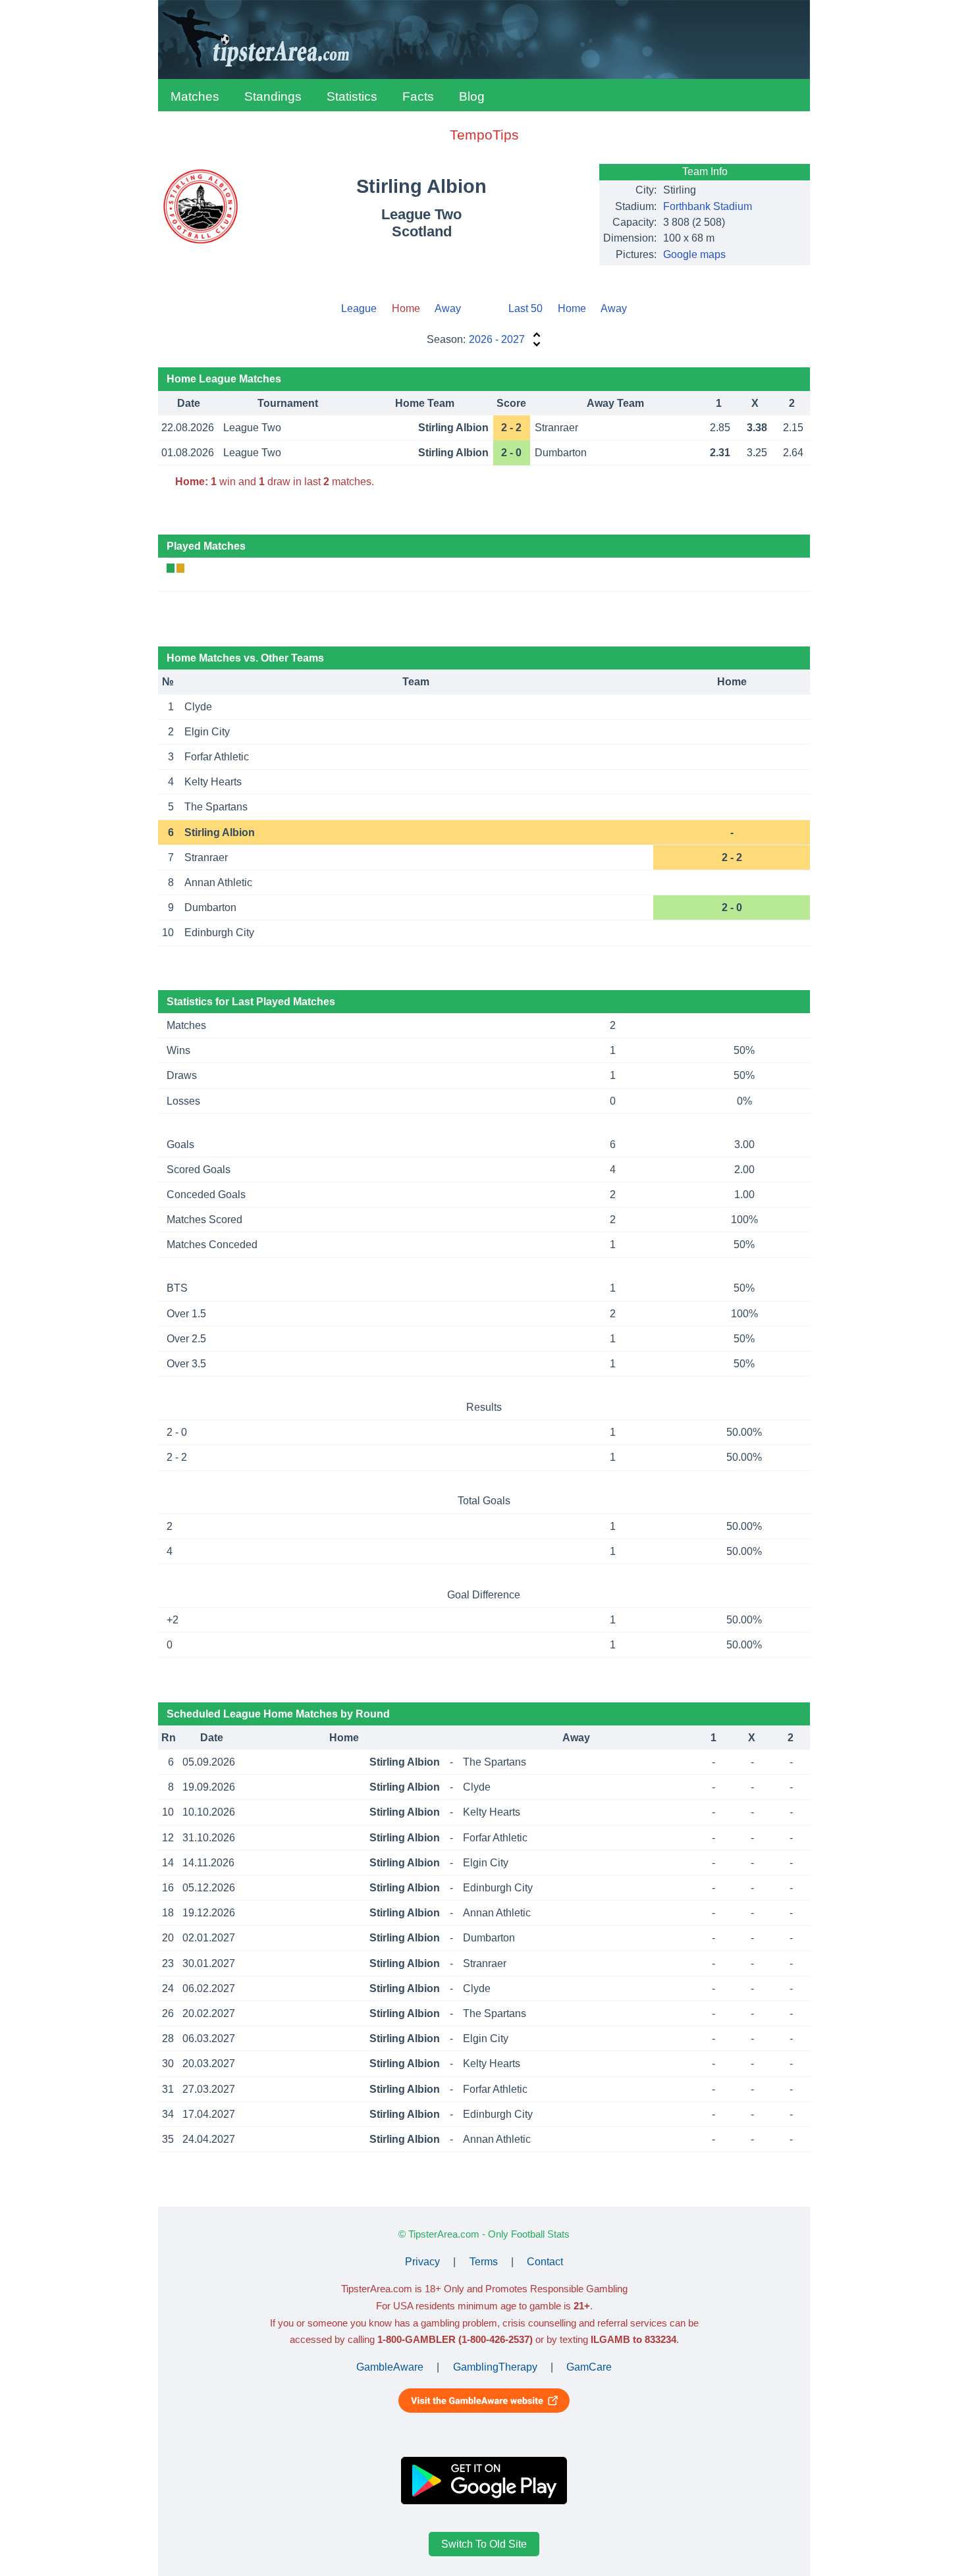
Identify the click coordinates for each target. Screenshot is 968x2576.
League (359, 308)
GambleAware (390, 2367)
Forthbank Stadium (708, 206)
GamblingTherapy (495, 2367)
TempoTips (484, 135)
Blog (472, 96)
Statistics (352, 96)
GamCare (589, 2367)
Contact (545, 2262)
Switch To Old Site (484, 2544)
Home (572, 308)
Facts (418, 96)
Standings (273, 96)
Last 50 (525, 308)
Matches (195, 96)
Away (448, 308)
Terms (484, 2262)
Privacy (422, 2262)
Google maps (694, 254)
